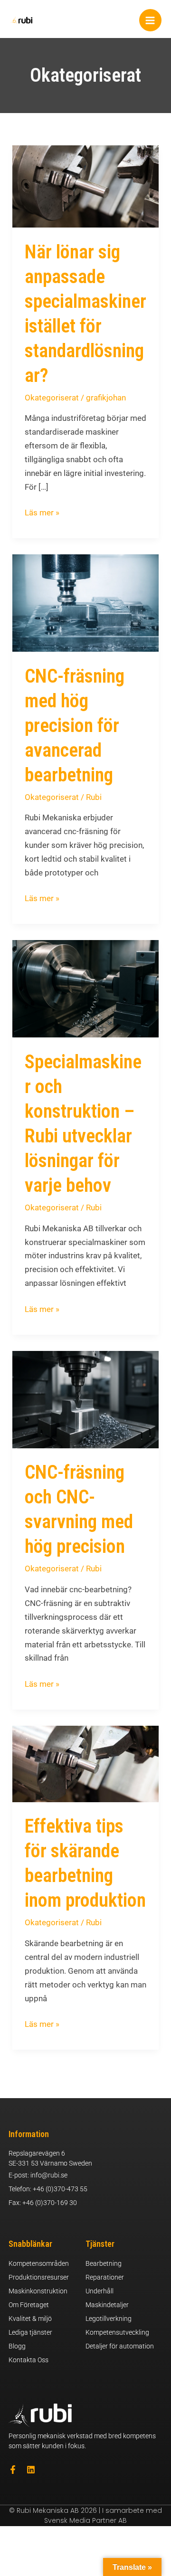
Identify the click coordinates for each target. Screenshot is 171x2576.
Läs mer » (42, 512)
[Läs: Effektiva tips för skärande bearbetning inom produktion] (85, 1763)
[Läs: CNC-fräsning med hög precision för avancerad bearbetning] (85, 602)
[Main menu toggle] (151, 20)
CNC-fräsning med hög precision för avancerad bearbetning (75, 726)
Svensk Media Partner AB (85, 2520)
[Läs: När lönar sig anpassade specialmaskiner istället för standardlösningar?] (85, 186)
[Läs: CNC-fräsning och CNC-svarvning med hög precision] (85, 1399)
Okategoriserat (52, 398)
